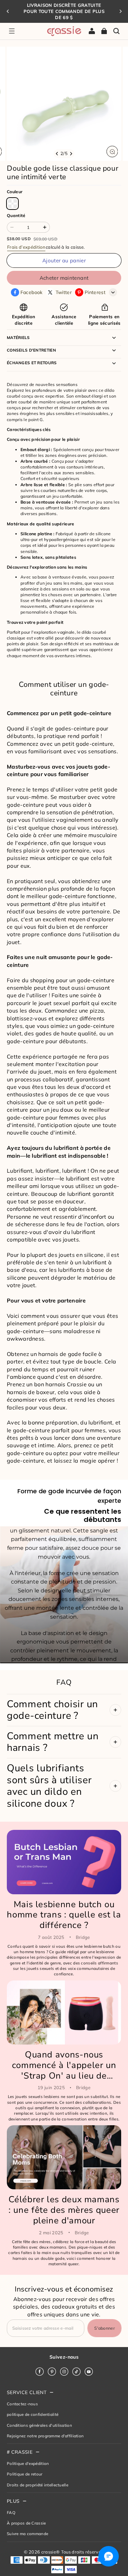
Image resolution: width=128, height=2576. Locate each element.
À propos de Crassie (26, 2523)
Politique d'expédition (28, 2463)
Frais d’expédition (26, 247)
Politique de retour (25, 2474)
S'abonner (104, 2328)
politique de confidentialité (33, 2414)
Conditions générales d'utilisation (39, 2425)
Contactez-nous (22, 2404)
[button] (12, 31)
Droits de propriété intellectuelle (38, 2485)
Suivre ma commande (27, 2534)
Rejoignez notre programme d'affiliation (45, 2436)
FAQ (11, 2512)
